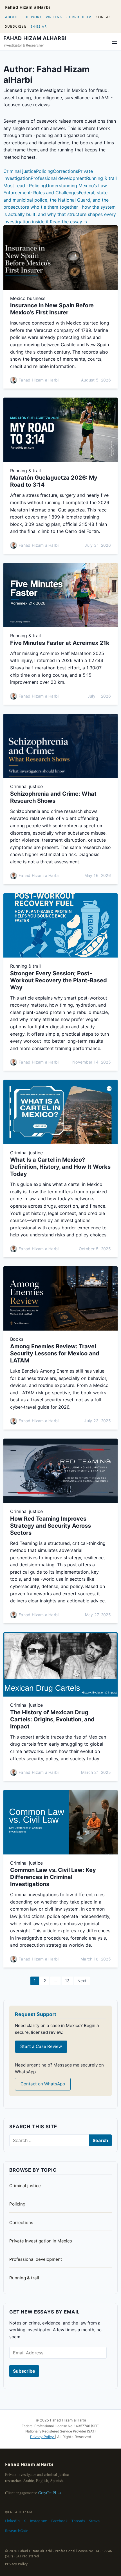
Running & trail (101, 178)
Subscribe (16, 26)
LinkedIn (12, 2521)
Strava (94, 2521)
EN (33, 26)
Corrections (65, 171)
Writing (54, 17)
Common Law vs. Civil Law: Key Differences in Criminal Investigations (53, 1877)
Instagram (39, 2521)
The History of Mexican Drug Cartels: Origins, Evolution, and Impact (52, 1719)
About (12, 17)
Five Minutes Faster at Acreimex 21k (60, 643)
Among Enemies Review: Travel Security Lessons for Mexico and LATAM (55, 1353)
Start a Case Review (41, 2046)
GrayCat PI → (50, 2493)
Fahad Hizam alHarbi (28, 7)
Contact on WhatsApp (43, 2084)
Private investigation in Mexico (41, 2241)
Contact (105, 17)
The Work (32, 17)
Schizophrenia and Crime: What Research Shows (53, 797)
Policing (44, 171)
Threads (78, 2521)
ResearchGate (17, 2531)
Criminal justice (20, 171)
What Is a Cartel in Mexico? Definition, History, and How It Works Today (60, 1167)
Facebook (59, 2521)
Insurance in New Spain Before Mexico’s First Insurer (52, 309)
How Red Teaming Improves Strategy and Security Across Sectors (51, 1526)
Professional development (58, 178)
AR (44, 26)
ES (38, 26)
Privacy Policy (42, 2437)
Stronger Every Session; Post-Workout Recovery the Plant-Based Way (59, 980)
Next (82, 1981)
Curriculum (79, 17)
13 (67, 1981)
